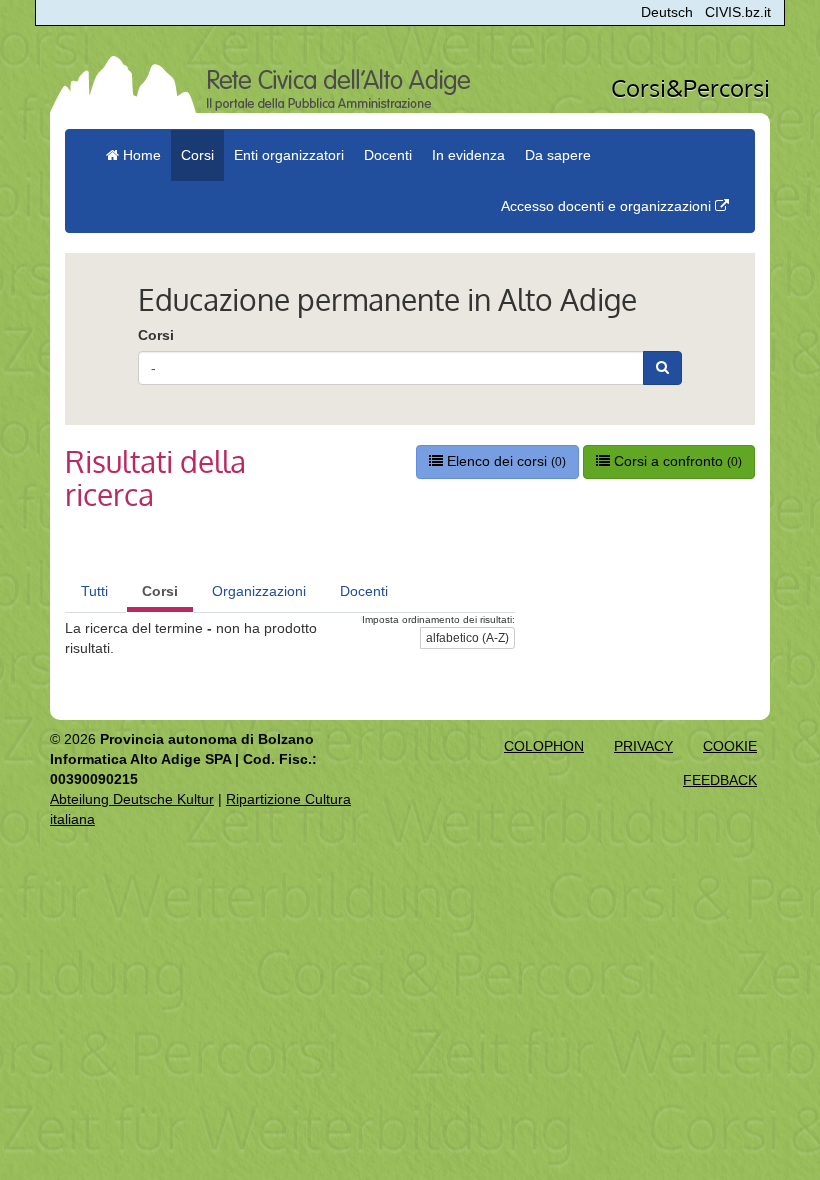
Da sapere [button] (558, 155)
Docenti (364, 591)
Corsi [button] (197, 155)
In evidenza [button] (468, 155)
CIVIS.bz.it (738, 12)
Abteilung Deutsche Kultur (132, 799)
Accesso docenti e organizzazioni (608, 206)
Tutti (94, 591)
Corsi (156, 335)
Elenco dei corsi (504, 461)
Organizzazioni (259, 591)
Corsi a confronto (676, 461)
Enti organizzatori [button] (289, 155)
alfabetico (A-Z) (467, 638)
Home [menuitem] (140, 155)
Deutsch (667, 12)
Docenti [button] (388, 155)
